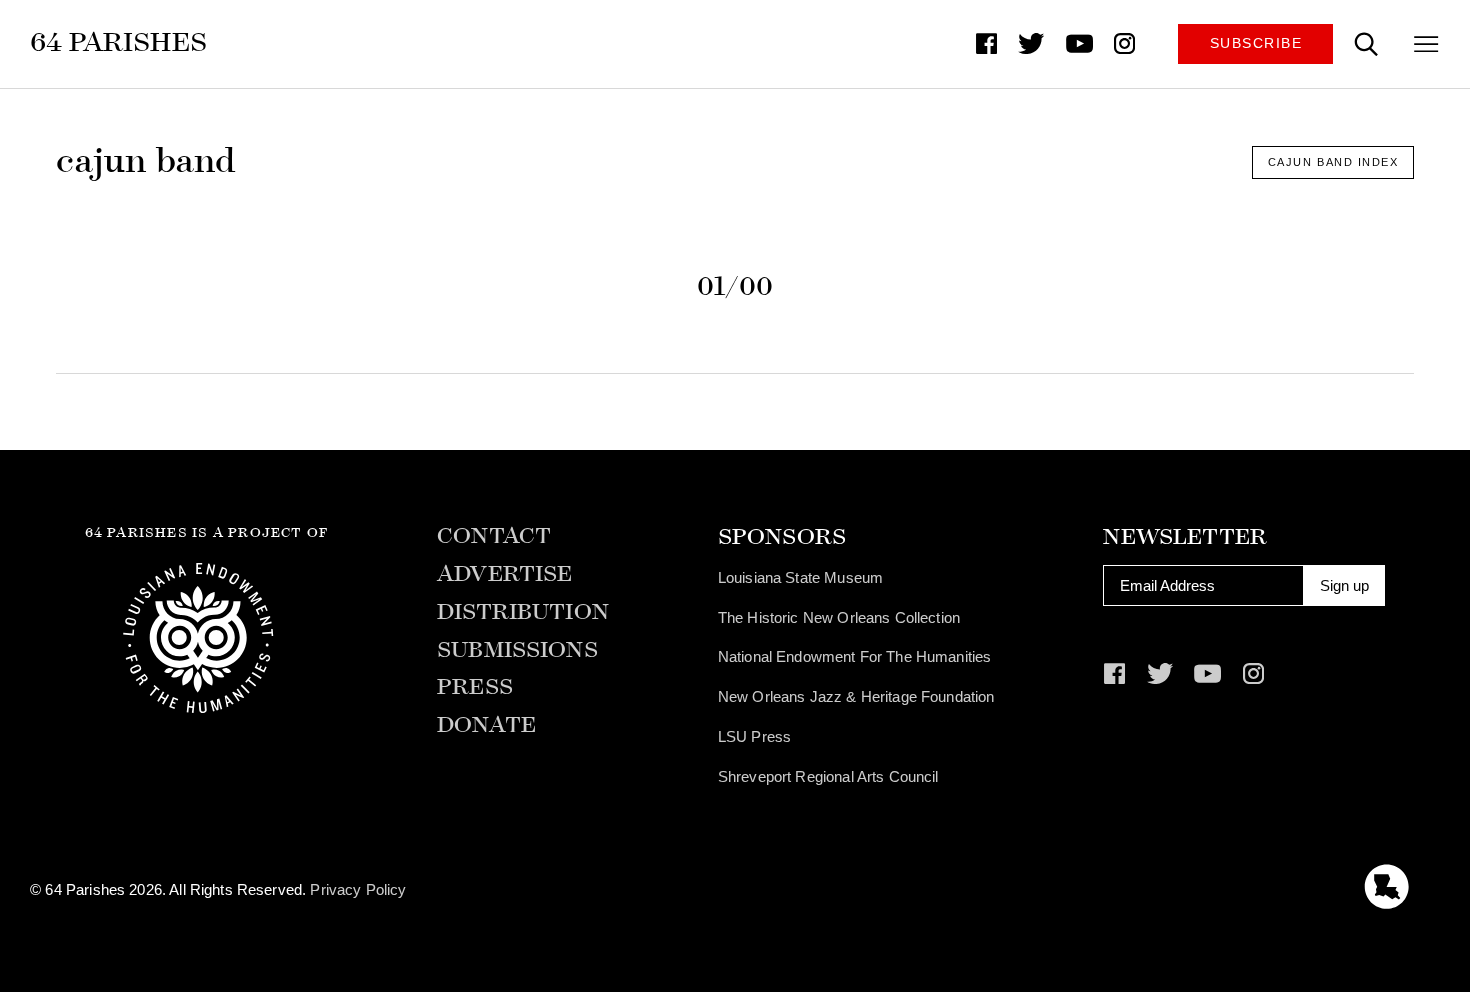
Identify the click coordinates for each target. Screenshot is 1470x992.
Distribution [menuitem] (523, 612)
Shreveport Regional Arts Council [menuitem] (828, 776)
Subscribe (1256, 43)
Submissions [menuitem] (517, 650)
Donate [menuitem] (486, 725)
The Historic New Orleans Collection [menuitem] (839, 617)
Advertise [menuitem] (504, 574)
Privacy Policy (358, 889)
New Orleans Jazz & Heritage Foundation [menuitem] (856, 696)
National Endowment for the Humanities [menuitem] (855, 656)
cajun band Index (1333, 162)
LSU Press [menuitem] (754, 736)
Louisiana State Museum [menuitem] (800, 577)
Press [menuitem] (475, 687)
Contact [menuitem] (494, 536)
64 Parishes (118, 42)
